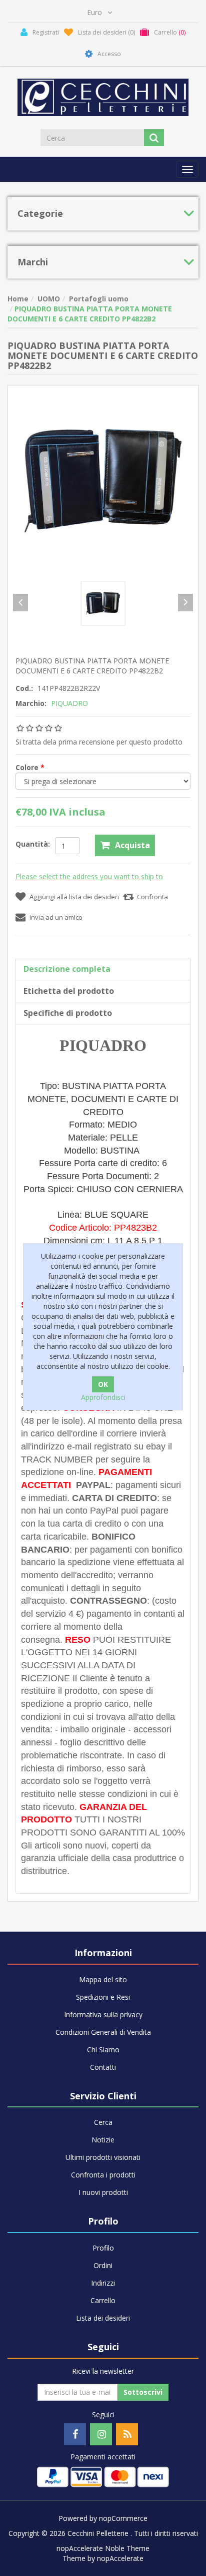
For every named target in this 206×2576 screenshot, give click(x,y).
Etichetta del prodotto (69, 991)
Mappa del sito (103, 1979)
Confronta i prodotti (103, 2175)
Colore (28, 767)
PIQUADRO (69, 703)
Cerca (103, 2122)
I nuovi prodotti (103, 2192)
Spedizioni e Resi (103, 1997)
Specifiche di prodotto (68, 1013)
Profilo (103, 2248)
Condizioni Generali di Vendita (103, 2032)
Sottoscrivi (143, 2392)
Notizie (103, 2140)
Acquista (132, 845)
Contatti (103, 2067)
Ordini (103, 2265)
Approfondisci (103, 1397)
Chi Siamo (103, 2050)
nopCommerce (123, 2518)
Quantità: (33, 844)
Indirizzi (103, 2283)
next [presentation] (185, 603)
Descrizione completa (67, 969)
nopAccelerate (120, 2558)
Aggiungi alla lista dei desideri (74, 897)
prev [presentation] (20, 603)
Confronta (152, 897)
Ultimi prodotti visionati (103, 2157)
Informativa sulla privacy (103, 2014)
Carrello (103, 2300)
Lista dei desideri (103, 2318)
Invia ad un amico (56, 917)
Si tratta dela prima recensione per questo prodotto (99, 742)
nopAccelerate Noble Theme (103, 2548)
